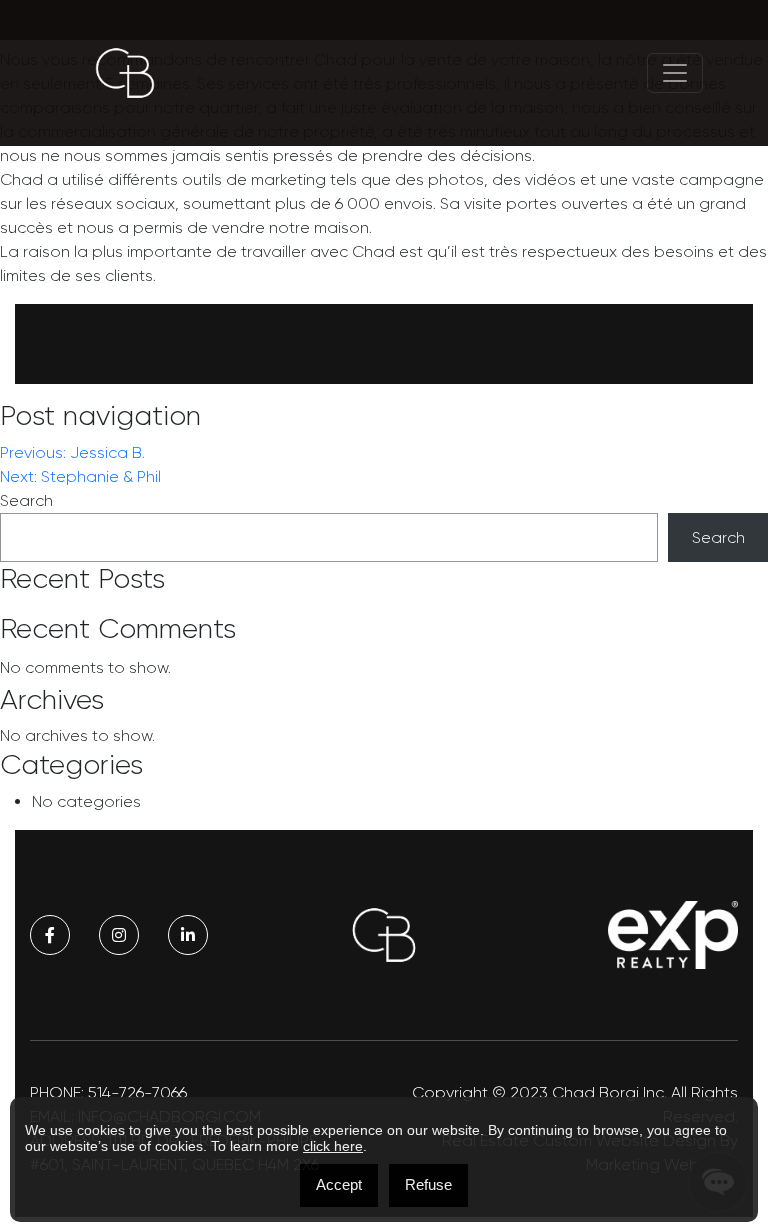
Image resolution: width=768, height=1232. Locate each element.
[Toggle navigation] (675, 73)
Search (26, 500)
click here (333, 1146)
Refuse (428, 1184)
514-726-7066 (137, 1092)
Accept (339, 1184)
